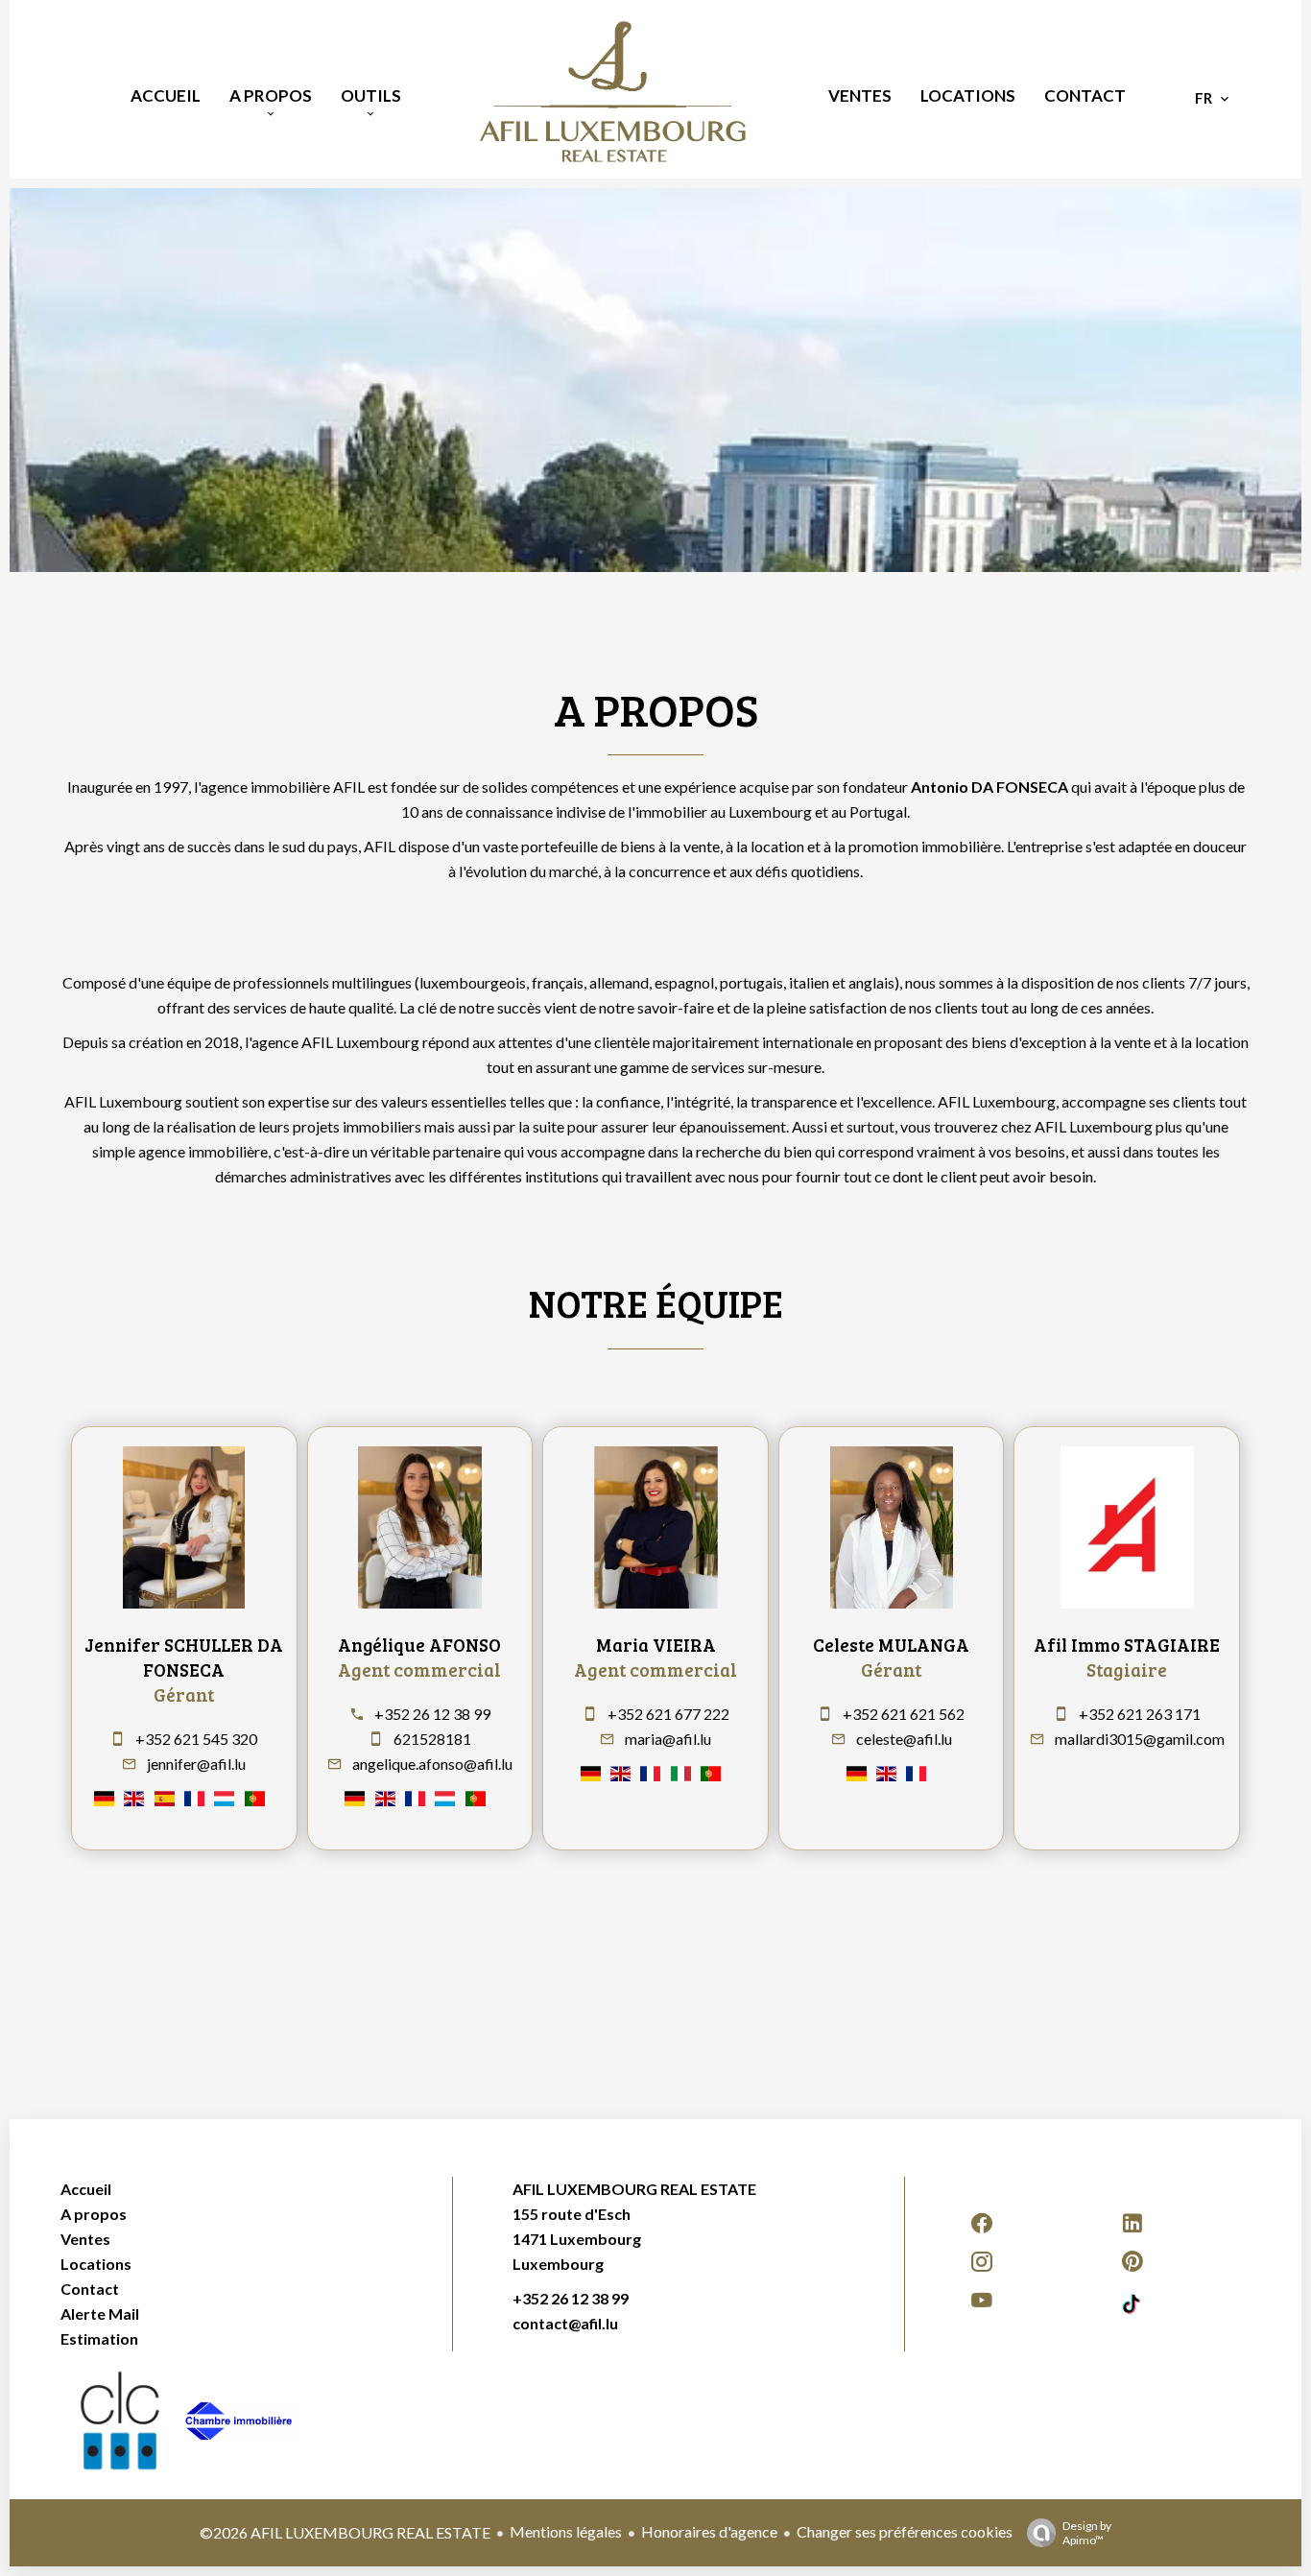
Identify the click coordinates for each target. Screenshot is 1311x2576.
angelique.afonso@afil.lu (432, 1764)
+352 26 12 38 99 (432, 1714)
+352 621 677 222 (668, 1714)
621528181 (432, 1739)
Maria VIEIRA (656, 1645)
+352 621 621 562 (904, 1714)
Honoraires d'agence (709, 2531)
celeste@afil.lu (904, 1739)
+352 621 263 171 (1140, 1714)
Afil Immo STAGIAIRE (1127, 1645)
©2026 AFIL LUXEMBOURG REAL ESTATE (345, 2532)
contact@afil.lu (565, 2323)
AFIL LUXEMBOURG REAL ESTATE (634, 2189)
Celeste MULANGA (891, 1645)
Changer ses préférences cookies (905, 2531)
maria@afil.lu (668, 1739)
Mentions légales (566, 2531)
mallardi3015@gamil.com (1140, 1739)
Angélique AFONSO (419, 1645)
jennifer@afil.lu (196, 1764)
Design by (1087, 2533)
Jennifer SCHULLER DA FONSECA (184, 1657)
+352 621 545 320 (196, 1739)
